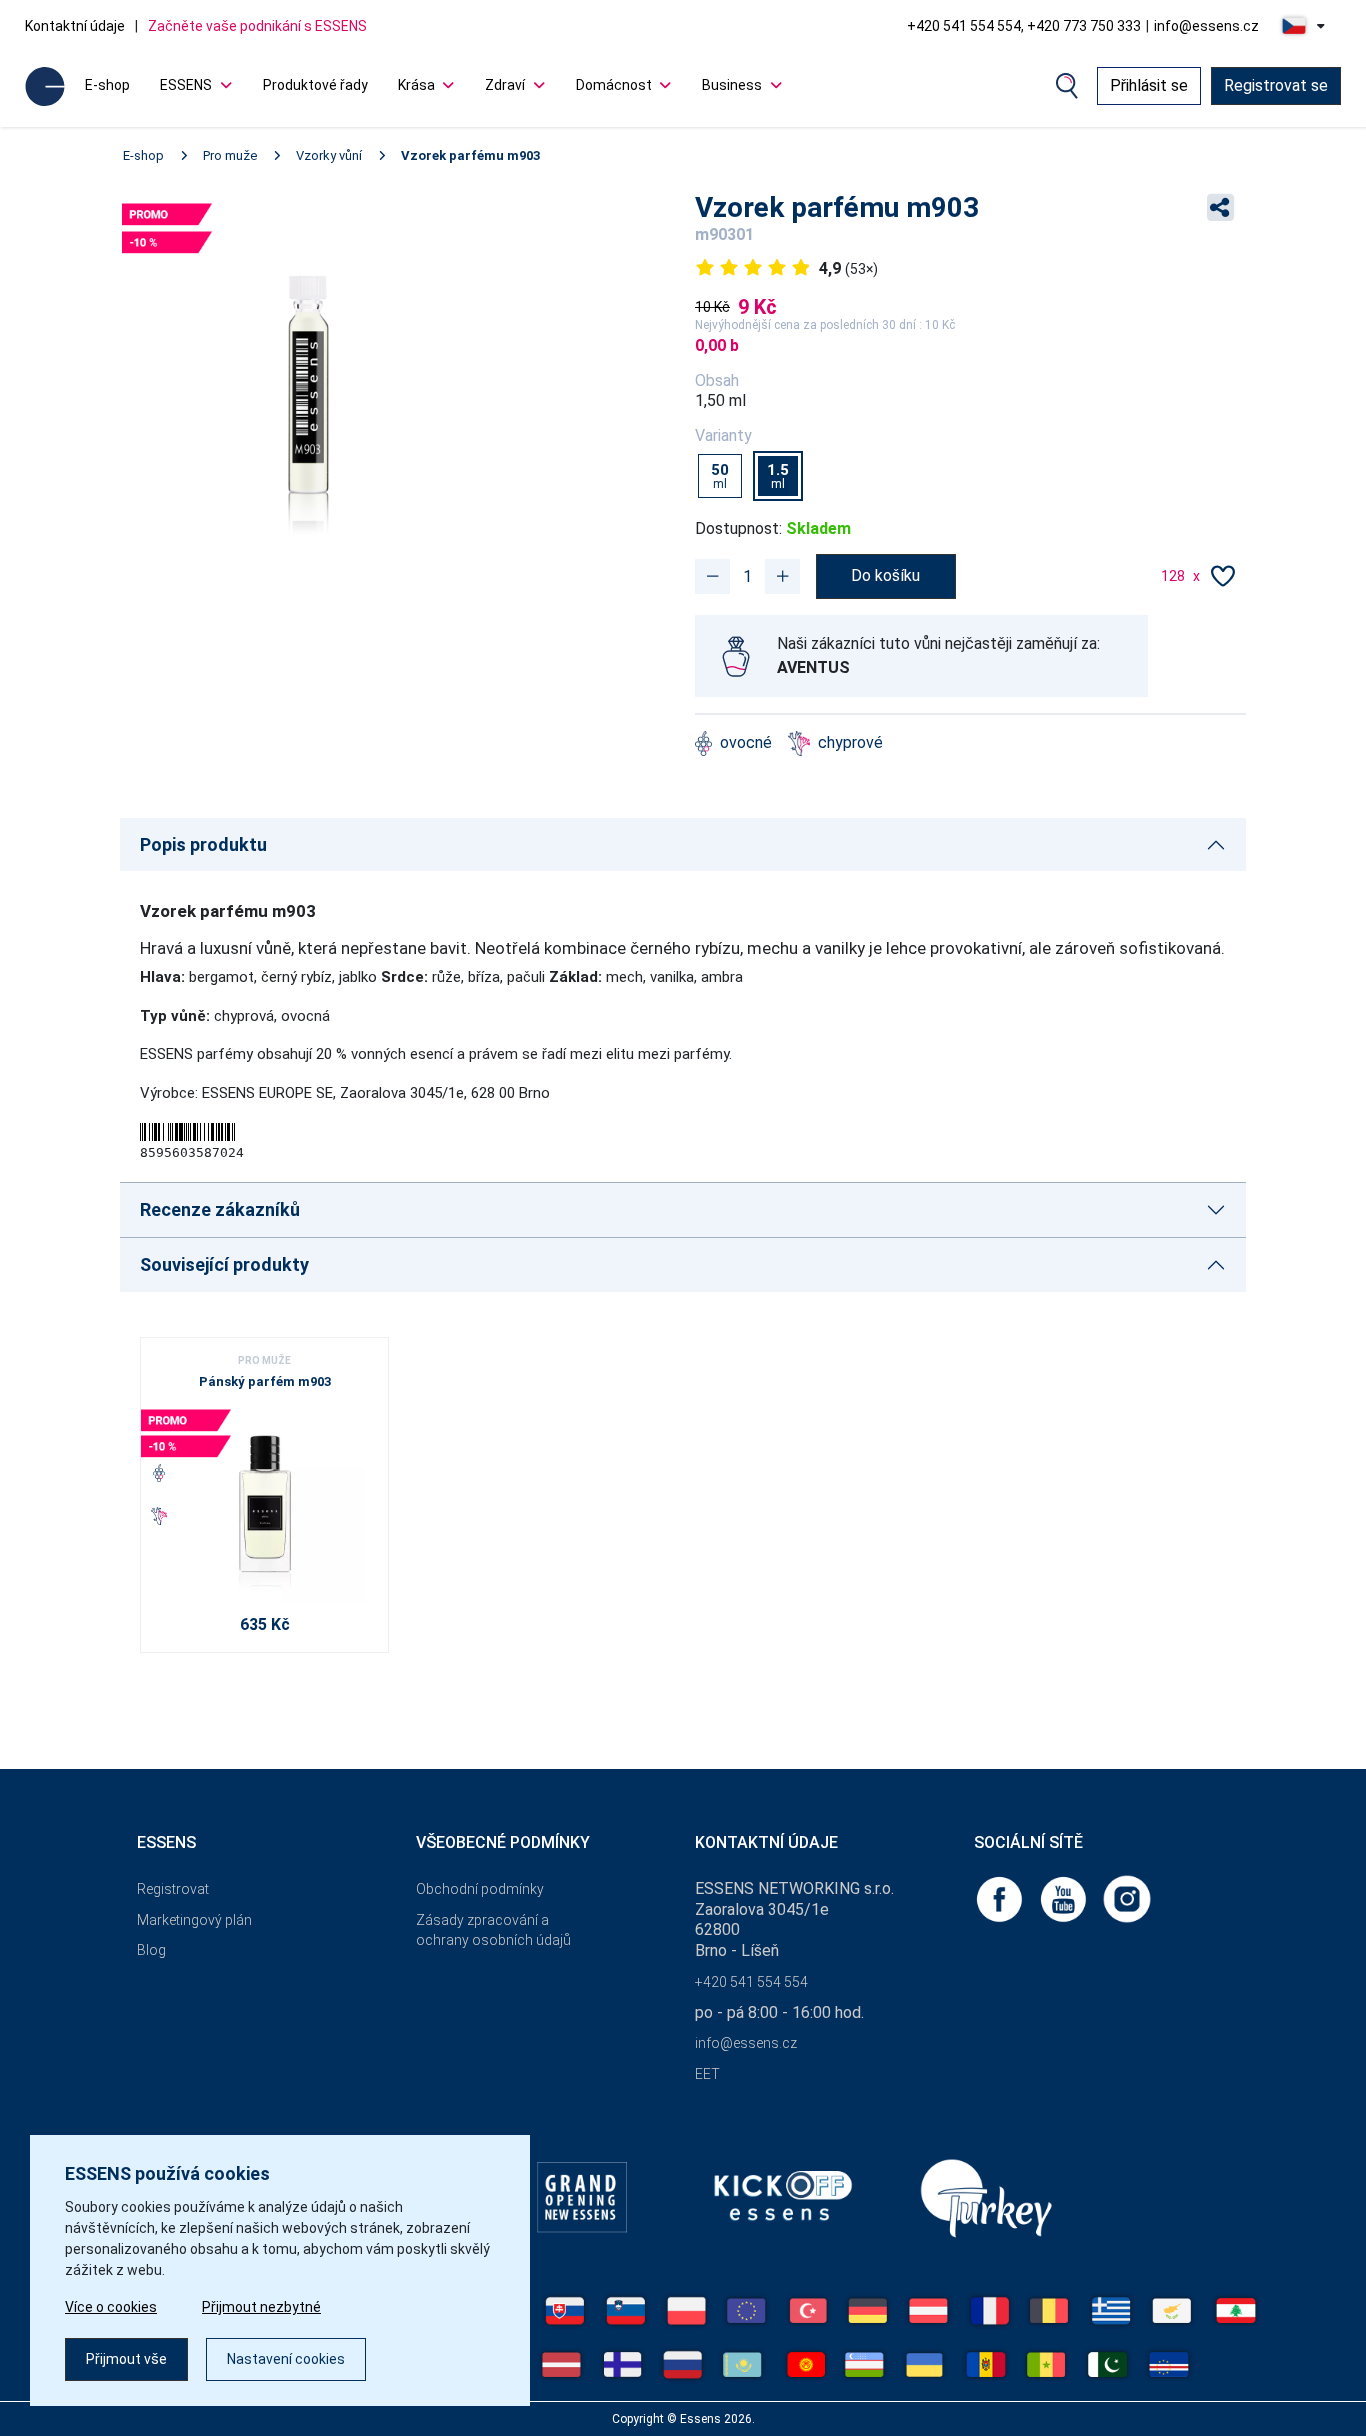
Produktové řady (315, 85)
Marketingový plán (194, 1920)
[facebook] (1001, 1897)
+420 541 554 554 (751, 1982)
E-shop (107, 85)
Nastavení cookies (286, 2359)
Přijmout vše (126, 2359)
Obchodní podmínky (480, 1889)
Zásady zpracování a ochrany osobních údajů (493, 1930)
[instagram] (1127, 1897)
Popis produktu (203, 844)
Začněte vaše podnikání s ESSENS (257, 26)
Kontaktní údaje (75, 26)
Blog (151, 1950)
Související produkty (224, 1264)
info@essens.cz (1206, 26)
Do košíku (885, 575)
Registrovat (173, 1889)
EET (707, 2074)
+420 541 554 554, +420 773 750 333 (1024, 26)
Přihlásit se (1149, 85)
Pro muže (230, 155)
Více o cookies (111, 2307)
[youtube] (1065, 1897)
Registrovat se (1276, 85)
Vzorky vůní (329, 155)
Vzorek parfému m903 (470, 155)
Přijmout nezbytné (261, 2307)
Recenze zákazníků (220, 1209)
